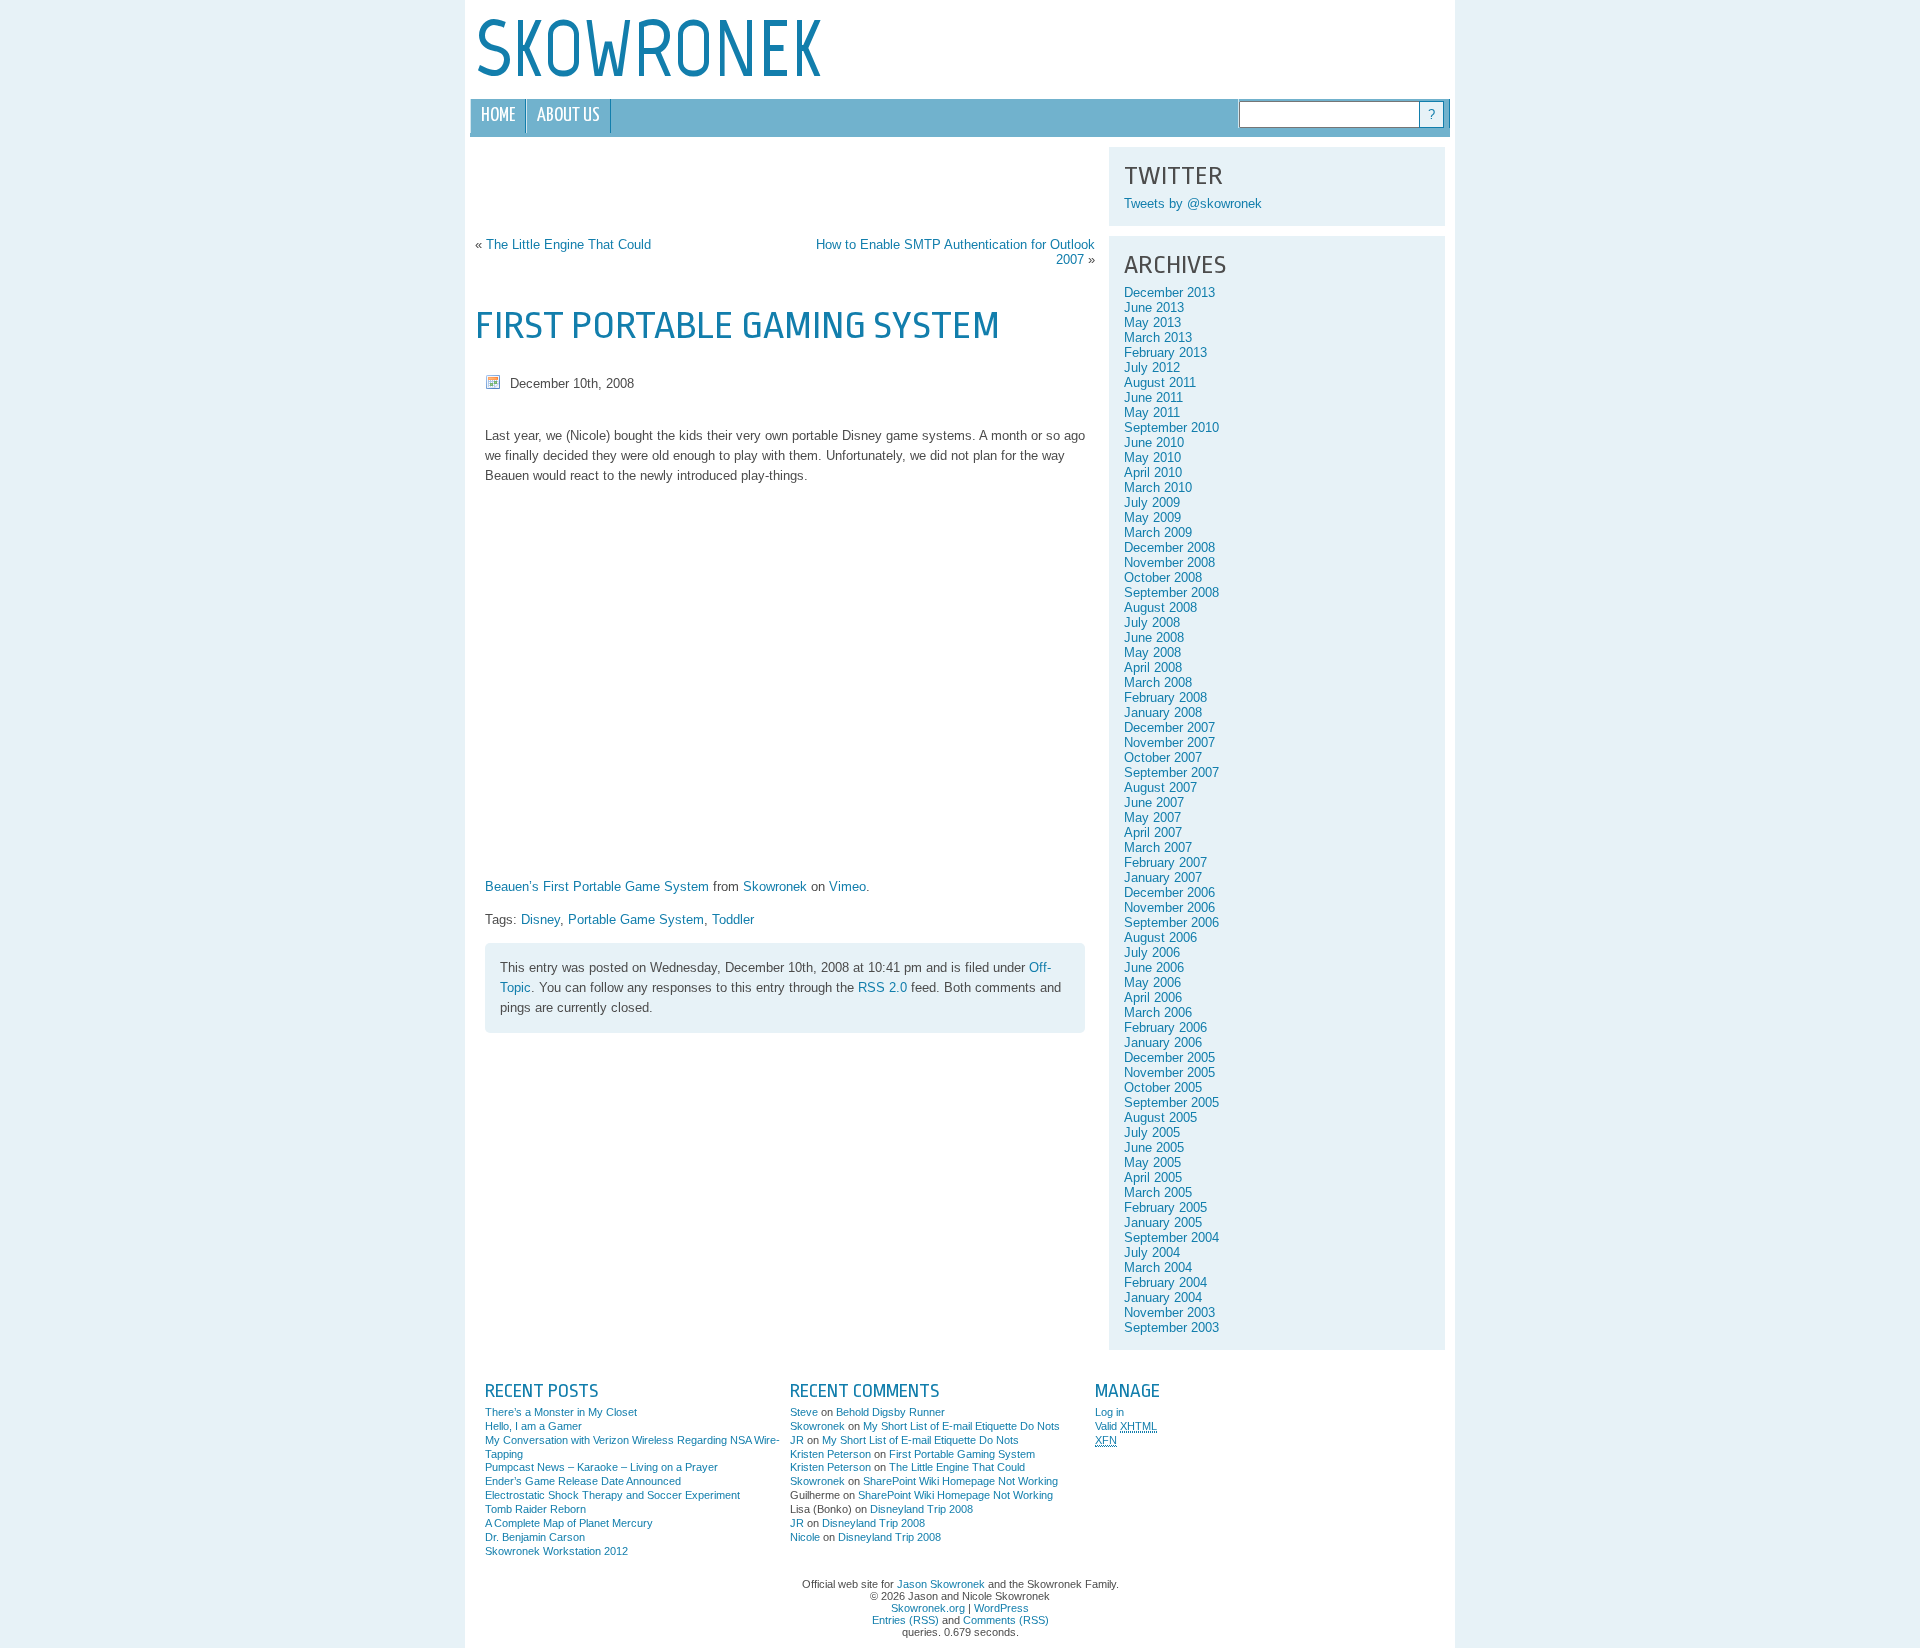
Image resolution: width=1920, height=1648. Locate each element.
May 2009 (1152, 517)
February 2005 (1165, 1207)
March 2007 (1158, 847)
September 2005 (1171, 1102)
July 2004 (1152, 1252)
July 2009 (1152, 502)
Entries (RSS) (905, 1620)
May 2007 (1152, 817)
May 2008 (1152, 652)
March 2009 (1158, 532)
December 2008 (1169, 547)
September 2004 (1171, 1237)
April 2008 (1153, 667)
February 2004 (1165, 1282)
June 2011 (1153, 397)
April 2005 (1153, 1177)
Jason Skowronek (941, 1584)
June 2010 (1154, 442)
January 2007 (1163, 877)
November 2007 (1169, 742)
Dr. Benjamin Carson (535, 1537)
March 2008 (1158, 682)
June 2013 (1154, 307)
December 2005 (1169, 1057)
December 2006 (1169, 892)
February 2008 (1165, 697)
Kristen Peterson (830, 1454)
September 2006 (1171, 922)
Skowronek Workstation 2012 (556, 1551)
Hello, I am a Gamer (533, 1426)
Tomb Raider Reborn (535, 1509)
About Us (568, 115)
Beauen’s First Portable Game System (597, 886)
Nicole (805, 1537)
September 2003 (1171, 1327)
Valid (1126, 1426)
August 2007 (1160, 787)
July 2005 (1152, 1132)
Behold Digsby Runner (890, 1412)
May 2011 (1152, 412)
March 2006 (1158, 1012)
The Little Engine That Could (568, 244)
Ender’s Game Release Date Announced (583, 1481)
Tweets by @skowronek (1193, 203)
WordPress (1001, 1608)
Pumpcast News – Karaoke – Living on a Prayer (601, 1467)
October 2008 (1163, 577)
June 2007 (1154, 802)
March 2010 (1158, 487)
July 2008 (1152, 622)
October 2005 (1163, 1087)
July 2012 (1152, 367)
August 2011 (1160, 382)
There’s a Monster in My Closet (561, 1412)
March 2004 (1158, 1267)
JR (797, 1440)
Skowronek (775, 886)
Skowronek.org (928, 1608)
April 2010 (1153, 472)
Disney (540, 919)
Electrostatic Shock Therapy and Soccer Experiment (612, 1495)
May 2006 (1152, 982)
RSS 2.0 (882, 987)
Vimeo (847, 886)
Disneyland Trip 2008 (921, 1509)
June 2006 (1154, 967)
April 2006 (1153, 997)
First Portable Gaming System (737, 325)
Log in (1109, 1412)
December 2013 (1169, 292)
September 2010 (1171, 427)
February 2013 (1165, 352)
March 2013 (1158, 337)
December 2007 (1169, 727)
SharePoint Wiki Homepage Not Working (960, 1481)
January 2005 (1163, 1222)
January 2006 (1163, 1042)
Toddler (733, 919)
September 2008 (1171, 592)
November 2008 (1169, 562)
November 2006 (1169, 907)
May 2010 (1152, 457)
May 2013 (1152, 322)
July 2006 (1152, 952)
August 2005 (1160, 1117)
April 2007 (1153, 832)
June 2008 (1154, 637)
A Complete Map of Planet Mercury (569, 1523)
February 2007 (1165, 862)
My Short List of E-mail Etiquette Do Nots (961, 1426)
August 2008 (1160, 607)
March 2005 (1158, 1192)
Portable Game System (636, 919)
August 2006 (1160, 937)
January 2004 (1163, 1297)
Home (498, 115)
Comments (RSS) (1006, 1620)
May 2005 (1152, 1162)
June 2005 (1154, 1147)
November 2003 (1169, 1312)
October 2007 (1163, 757)
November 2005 (1169, 1072)
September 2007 (1171, 772)
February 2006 (1165, 1027)
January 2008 (1163, 712)
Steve (804, 1412)
